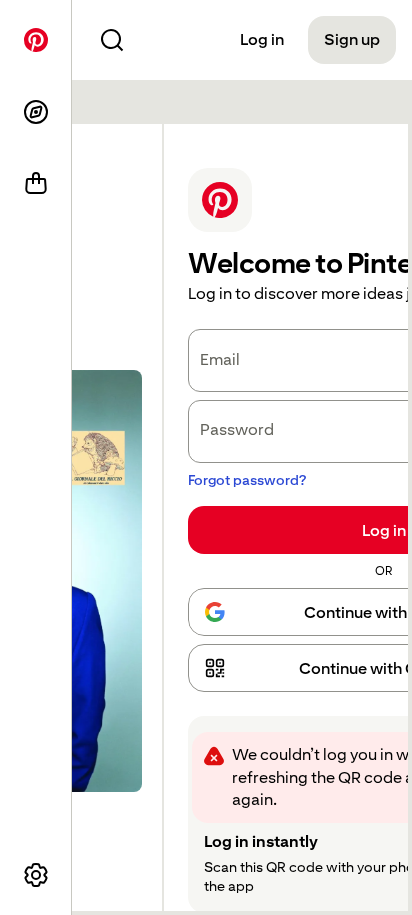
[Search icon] (112, 40)
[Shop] (36, 184)
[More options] (36, 875)
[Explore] (36, 112)
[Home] (36, 40)
